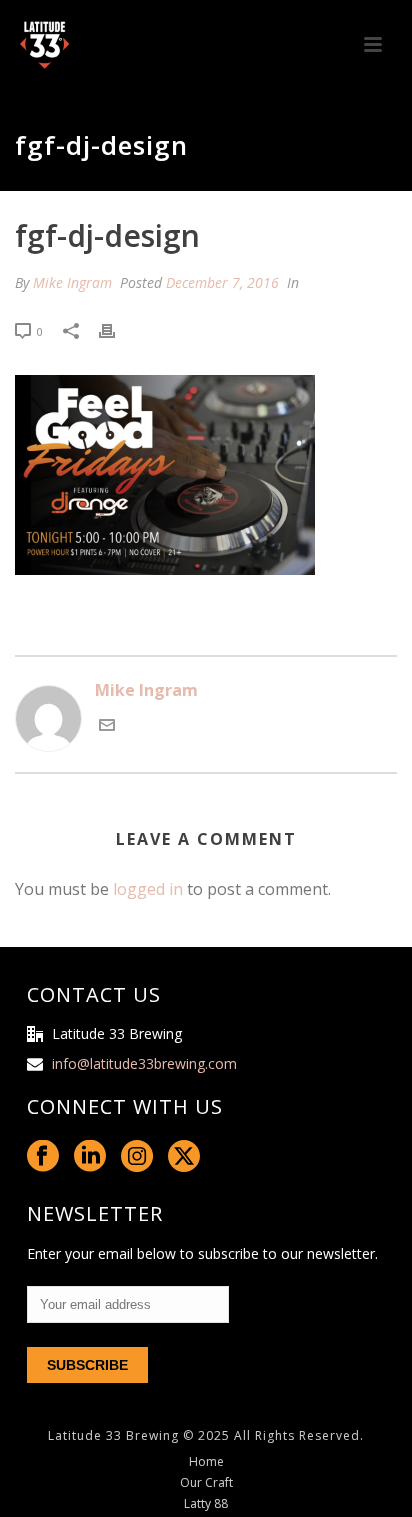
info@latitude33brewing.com (144, 1064)
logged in (148, 889)
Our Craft (206, 1483)
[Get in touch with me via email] (107, 727)
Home (206, 1462)
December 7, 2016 (222, 282)
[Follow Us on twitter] (184, 1157)
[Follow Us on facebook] (43, 1157)
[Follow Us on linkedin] (90, 1157)
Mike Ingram (72, 282)
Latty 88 (206, 1504)
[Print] (117, 330)
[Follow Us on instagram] (137, 1157)
